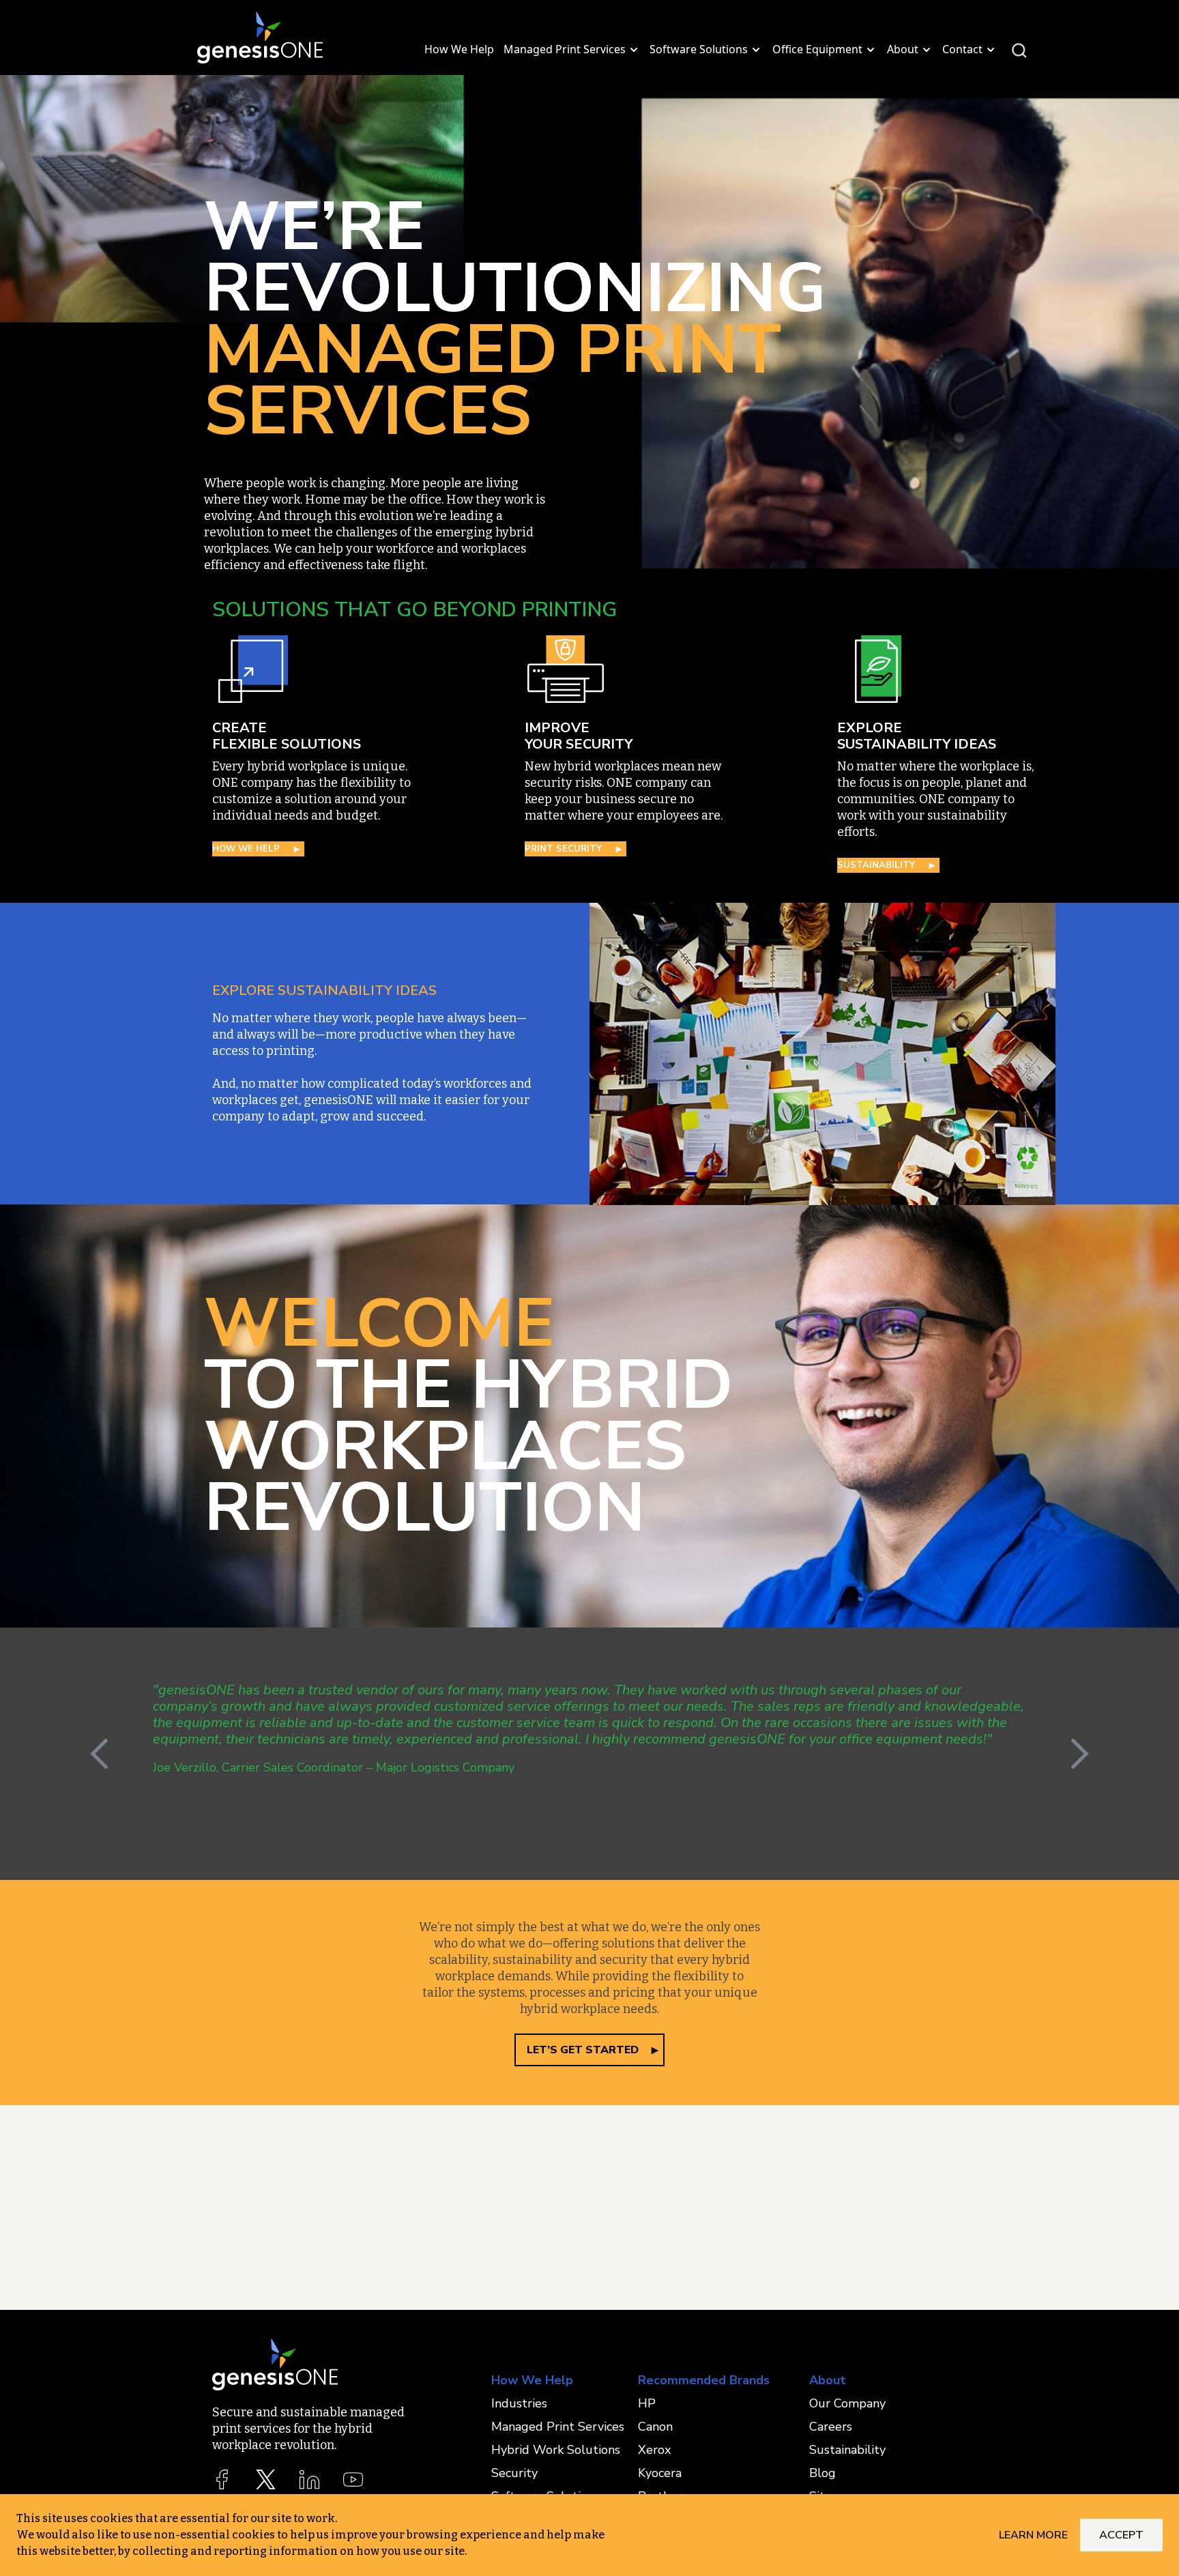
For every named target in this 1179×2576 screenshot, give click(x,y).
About (903, 49)
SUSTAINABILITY (876, 865)
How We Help (459, 49)
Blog (823, 2473)
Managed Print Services (565, 49)
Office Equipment (817, 49)
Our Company (847, 2403)
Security (514, 2473)
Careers (831, 2427)
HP (647, 2403)
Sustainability (847, 2450)
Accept (1121, 2535)
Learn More (1033, 2535)
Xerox (654, 2450)
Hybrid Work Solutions (556, 2450)
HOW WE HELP (246, 849)
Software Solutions (699, 49)
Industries (519, 2403)
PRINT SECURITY (563, 849)
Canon (655, 2427)
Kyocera (660, 2473)
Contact (962, 49)
